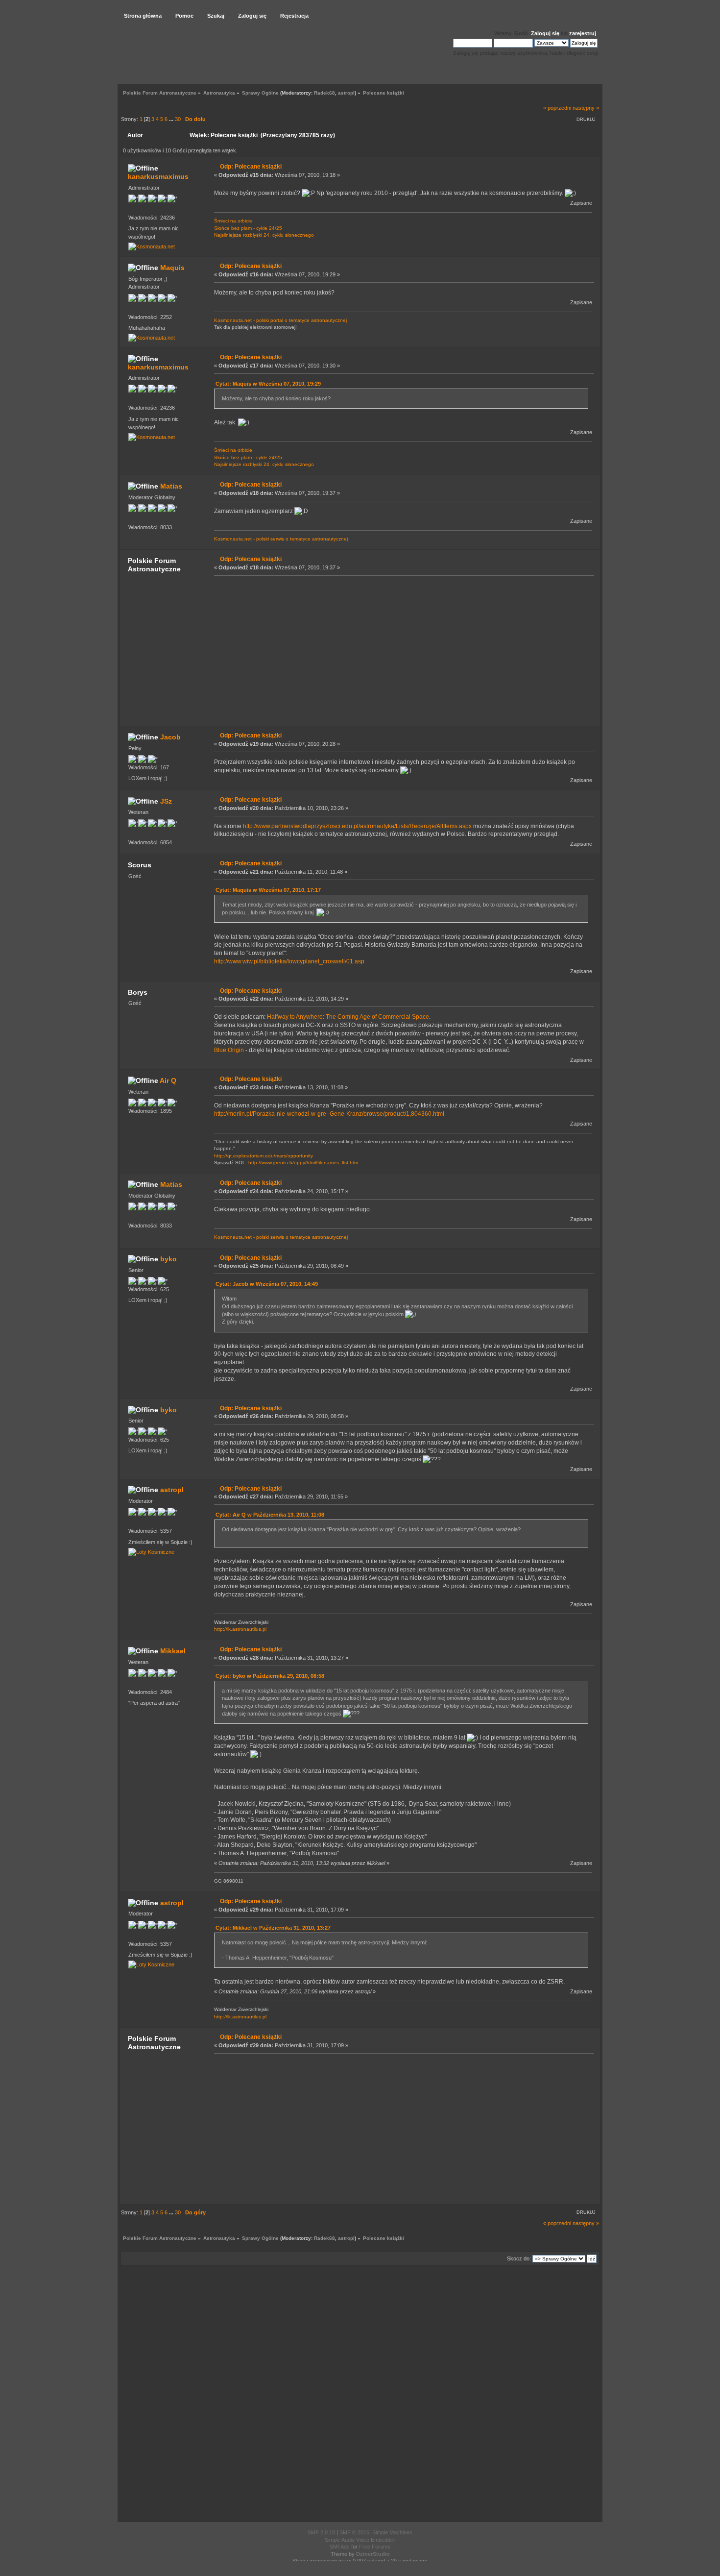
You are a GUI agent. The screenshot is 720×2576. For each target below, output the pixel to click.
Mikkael (173, 1651)
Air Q (168, 1080)
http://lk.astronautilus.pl (240, 1629)
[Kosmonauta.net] (152, 246)
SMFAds (340, 2547)
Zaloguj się (545, 33)
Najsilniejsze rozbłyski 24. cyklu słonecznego (264, 235)
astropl (346, 93)
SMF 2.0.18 (321, 2532)
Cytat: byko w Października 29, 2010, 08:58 (270, 1676)
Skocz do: (519, 2258)
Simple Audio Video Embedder (360, 2540)
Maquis (172, 268)
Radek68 (324, 93)
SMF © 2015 (354, 2532)
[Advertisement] (401, 650)
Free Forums (375, 2547)
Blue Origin (229, 1050)
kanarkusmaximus (158, 176)
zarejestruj (583, 33)
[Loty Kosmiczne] (151, 1552)
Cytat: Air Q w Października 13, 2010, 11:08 (270, 1515)
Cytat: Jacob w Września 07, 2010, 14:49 (267, 1284)
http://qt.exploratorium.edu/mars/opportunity (264, 1156)
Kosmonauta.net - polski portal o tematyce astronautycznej (280, 320)
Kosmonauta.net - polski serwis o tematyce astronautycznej (281, 539)
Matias (171, 486)
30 (178, 119)
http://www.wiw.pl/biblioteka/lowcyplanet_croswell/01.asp (289, 961)
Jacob (170, 737)
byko (168, 1259)
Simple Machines (392, 2532)
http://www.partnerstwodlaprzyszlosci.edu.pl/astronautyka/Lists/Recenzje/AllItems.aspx (357, 826)
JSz (166, 801)
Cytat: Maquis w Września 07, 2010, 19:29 (268, 384)
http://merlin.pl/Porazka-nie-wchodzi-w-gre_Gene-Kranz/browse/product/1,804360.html (329, 1114)
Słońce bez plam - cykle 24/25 (248, 228)
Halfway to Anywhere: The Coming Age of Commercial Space (348, 1017)
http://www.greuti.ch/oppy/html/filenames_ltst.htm (303, 1163)
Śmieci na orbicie (233, 221)
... (172, 119)
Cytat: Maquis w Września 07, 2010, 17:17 (268, 890)
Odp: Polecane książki (251, 167)
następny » (586, 108)
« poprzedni (557, 108)
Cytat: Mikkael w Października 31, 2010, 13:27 (273, 1928)
